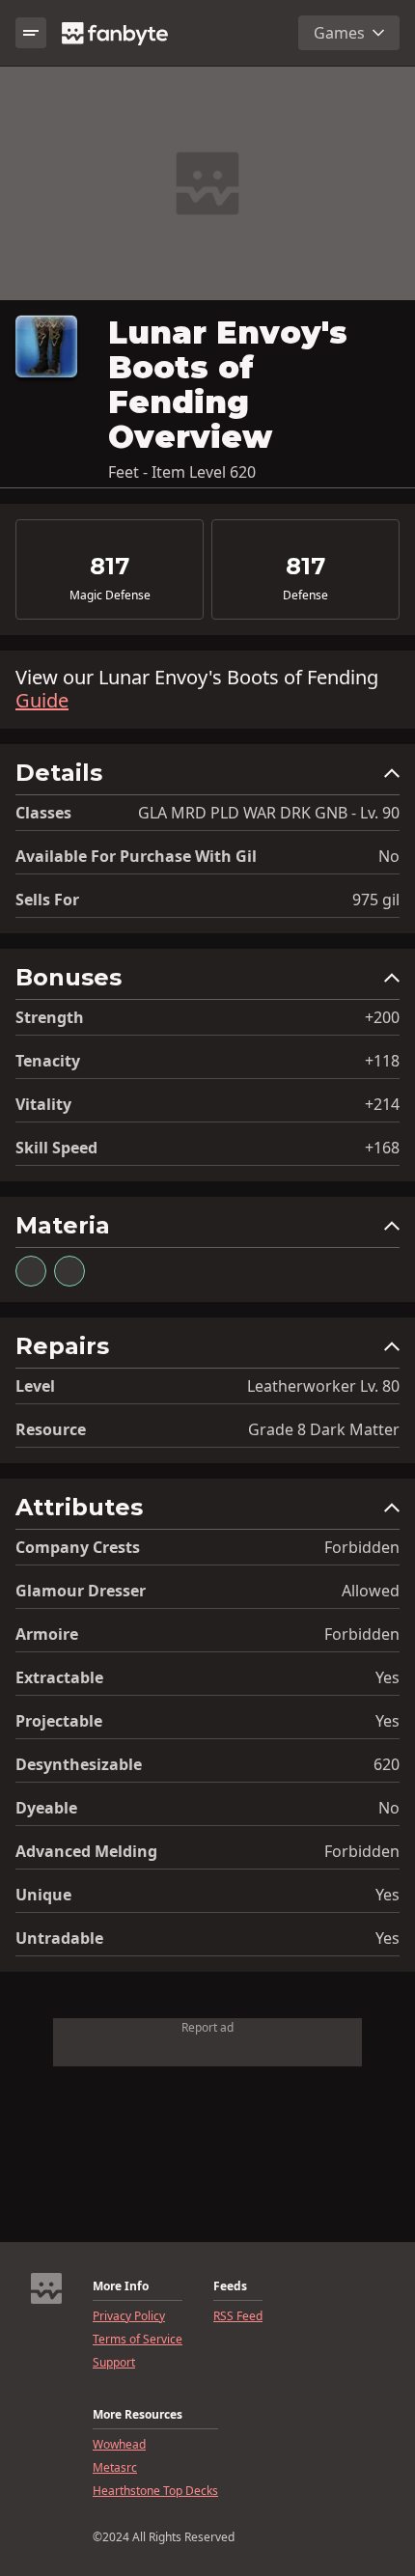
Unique (43, 1895)
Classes (43, 813)
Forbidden (362, 1547)
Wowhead (119, 2445)
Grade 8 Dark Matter (324, 1429)
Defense (305, 596)
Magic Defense (110, 596)
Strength (50, 1017)
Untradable (59, 1938)
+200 (382, 1017)
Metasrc (115, 2468)
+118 (382, 1061)
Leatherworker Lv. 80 (323, 1386)
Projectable (59, 1721)
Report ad (207, 2027)
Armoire (47, 1634)
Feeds (230, 2286)
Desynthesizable (79, 1764)
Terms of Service (138, 2340)
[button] (207, 777)
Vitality (43, 1104)
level (35, 1386)
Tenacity (48, 1061)
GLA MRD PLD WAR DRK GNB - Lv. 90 (269, 813)
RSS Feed (238, 2316)
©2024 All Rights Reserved (164, 2537)
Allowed (371, 1591)
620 (387, 1764)
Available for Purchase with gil (136, 856)
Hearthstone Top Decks (155, 2491)
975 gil (376, 900)
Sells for (47, 900)
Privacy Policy (129, 2316)
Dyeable (46, 1808)
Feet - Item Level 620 (182, 472)
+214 (382, 1104)
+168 (382, 1148)
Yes (387, 1677)
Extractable (59, 1677)
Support (114, 2363)
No (389, 856)
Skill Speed (56, 1148)
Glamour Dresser (81, 1591)
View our (197, 689)
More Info (121, 2286)
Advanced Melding (86, 1851)
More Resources (138, 2415)
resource (51, 1429)
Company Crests (78, 1547)
